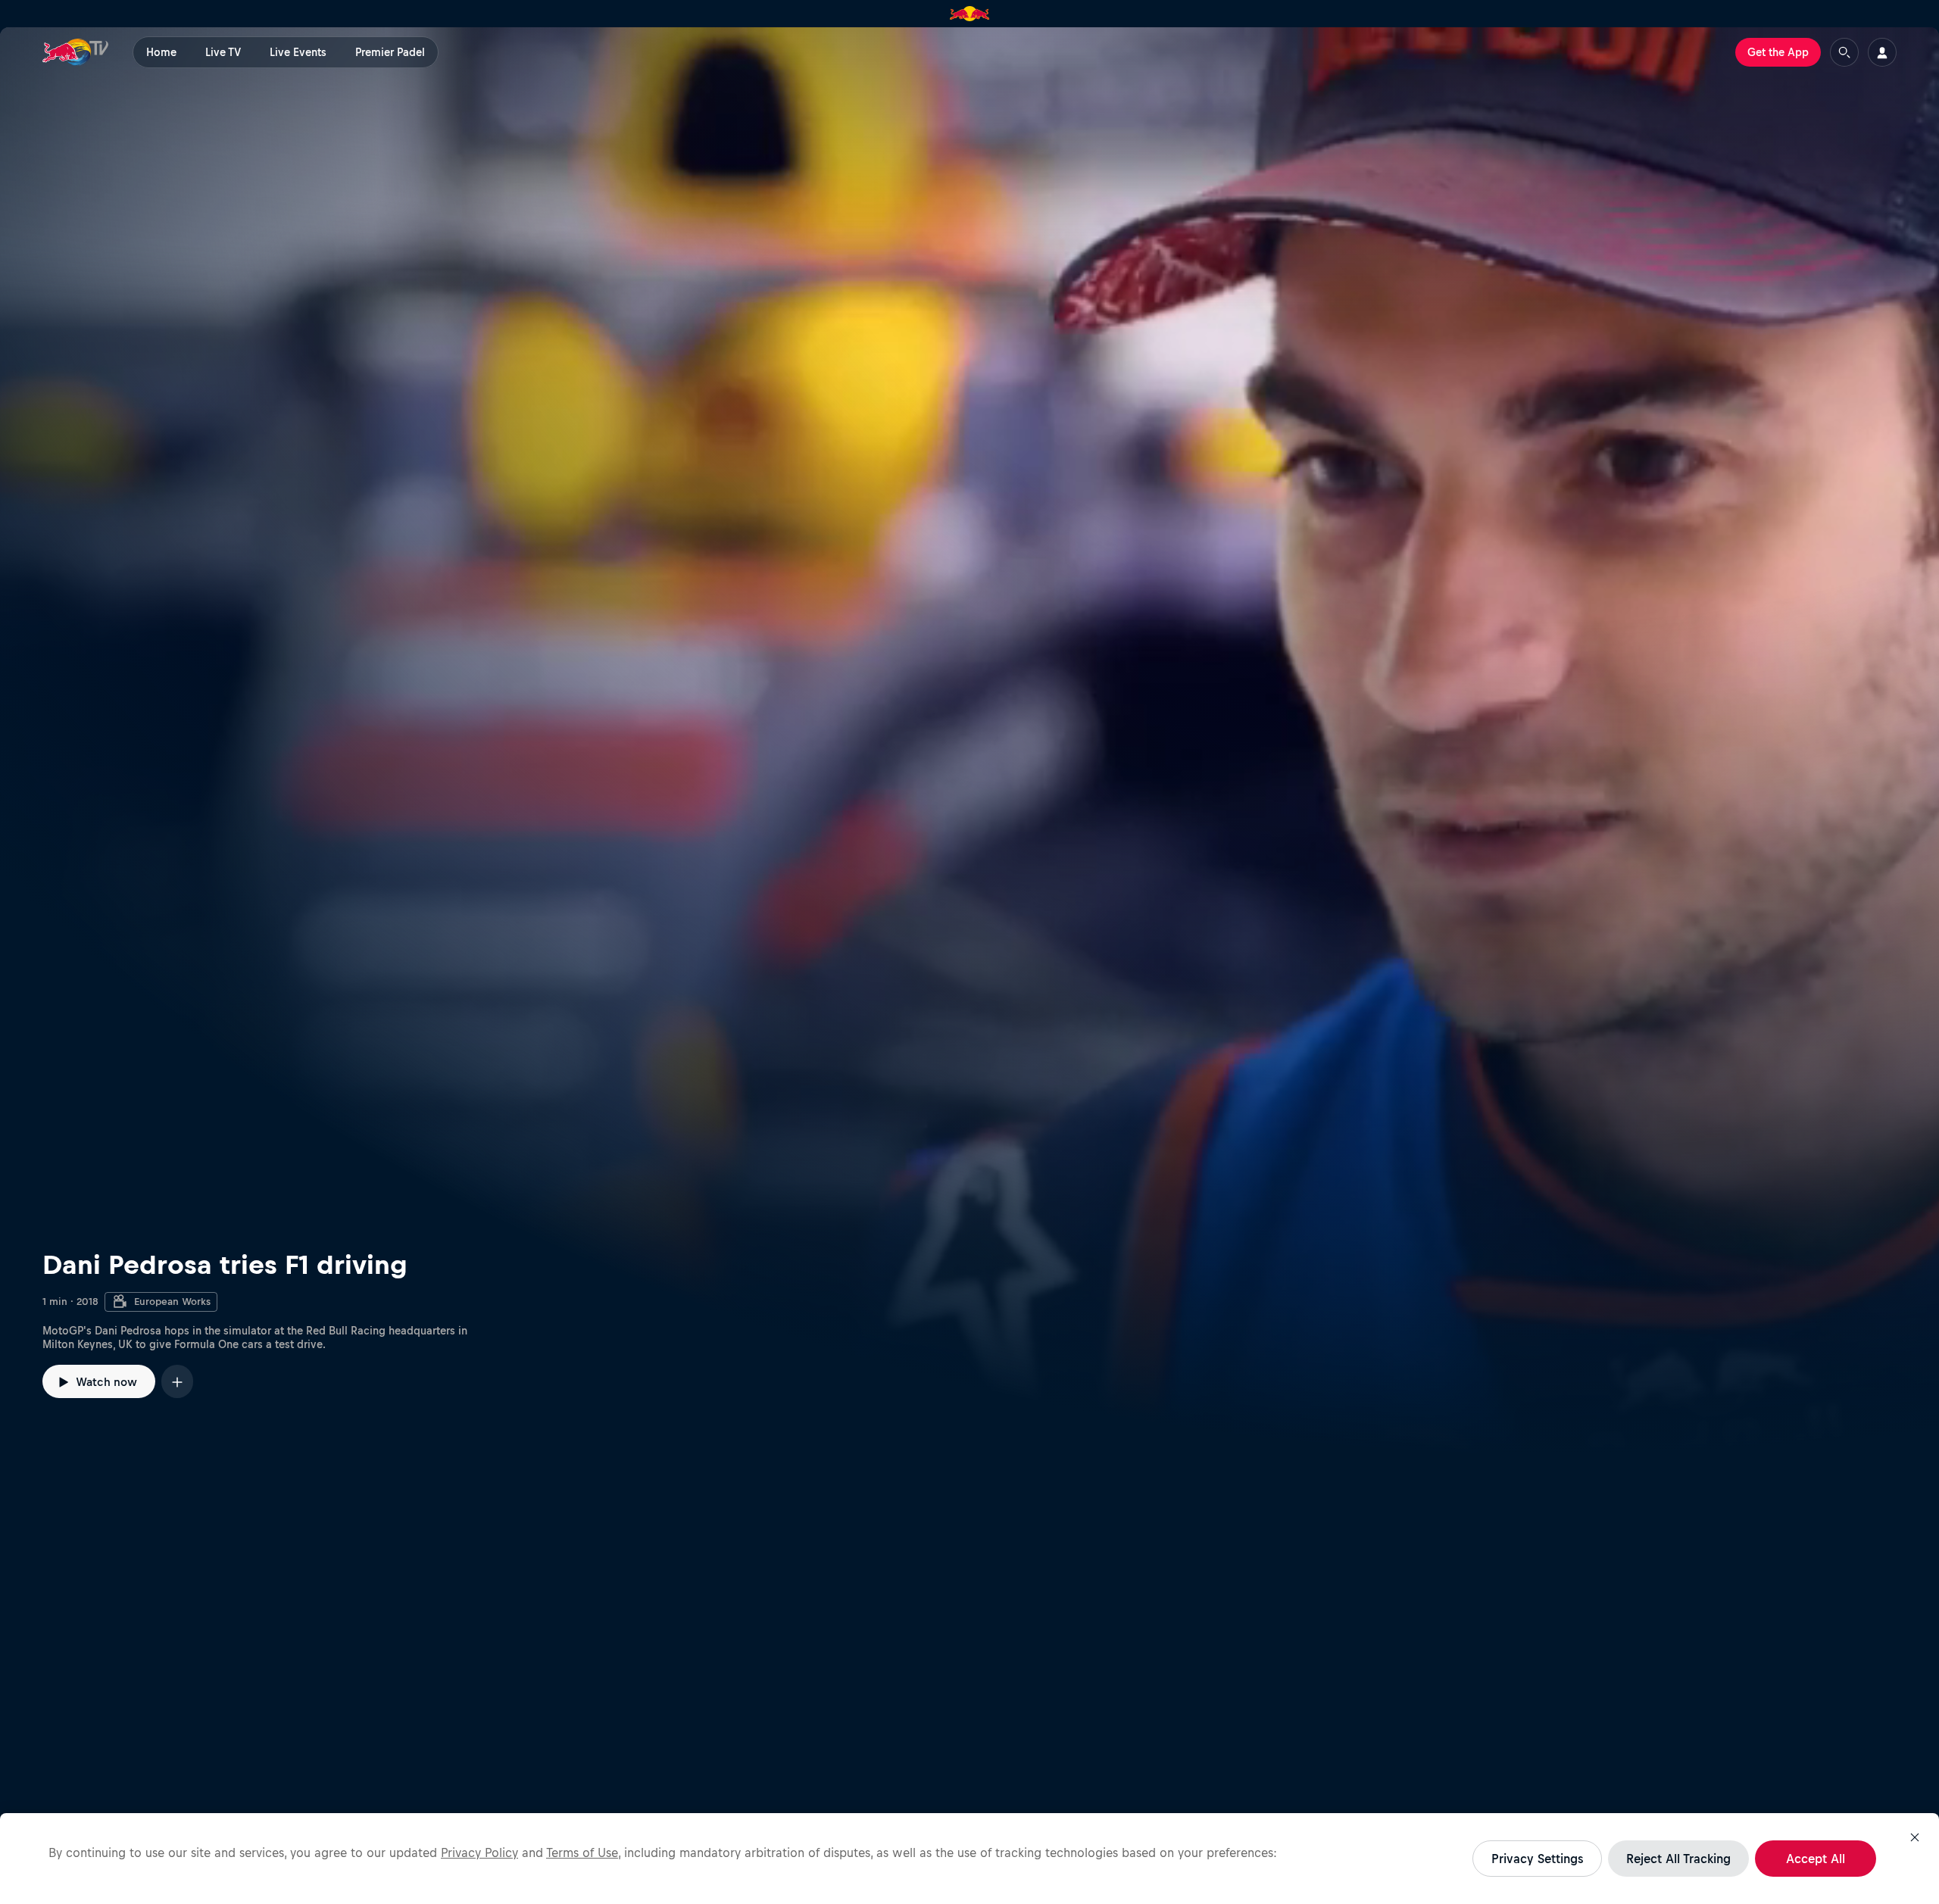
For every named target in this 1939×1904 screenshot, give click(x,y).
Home (161, 52)
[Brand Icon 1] (970, 14)
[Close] (1915, 1837)
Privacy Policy (479, 1852)
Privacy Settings (1537, 1859)
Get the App (1778, 52)
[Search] (1844, 52)
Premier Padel (390, 52)
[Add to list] (177, 1381)
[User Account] (1882, 52)
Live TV (223, 52)
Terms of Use (582, 1852)
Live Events (298, 52)
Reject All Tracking (1678, 1859)
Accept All (1816, 1859)
